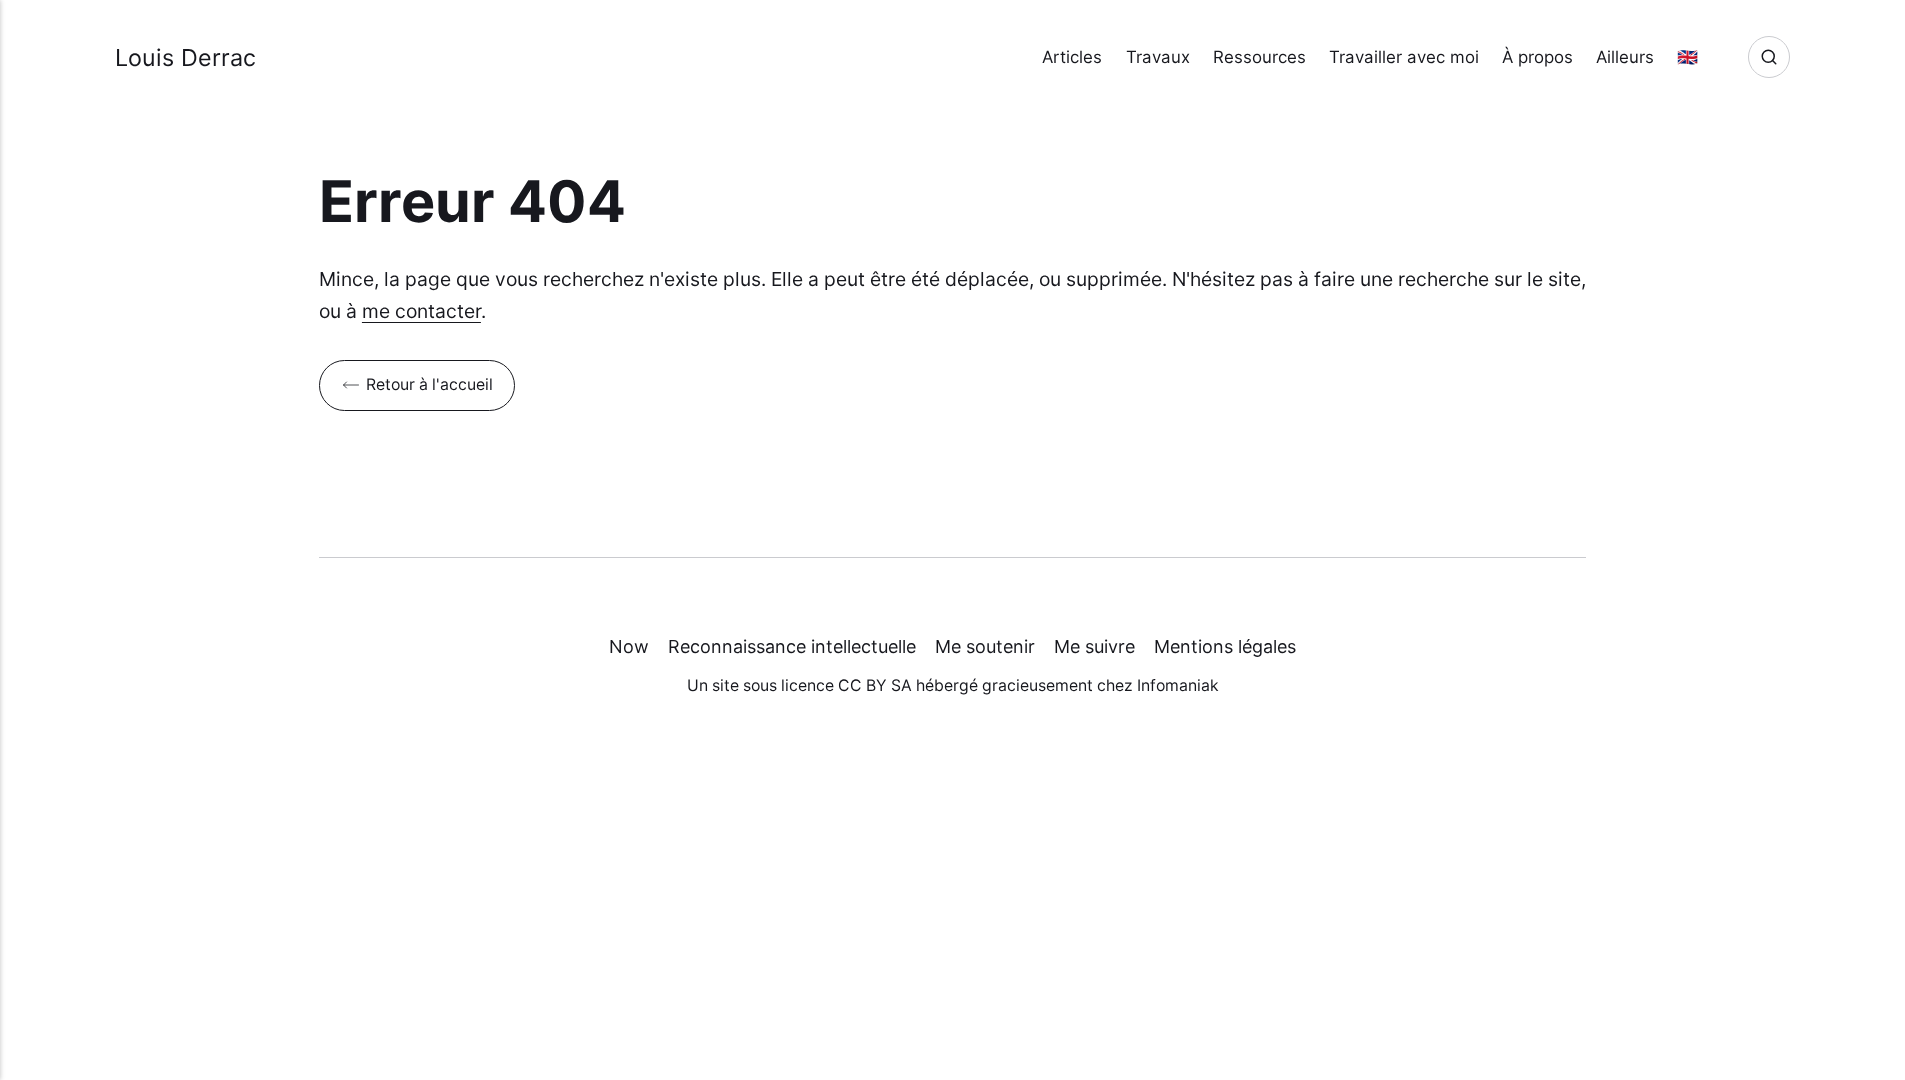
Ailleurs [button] (1625, 57)
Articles (1072, 57)
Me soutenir (985, 646)
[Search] (1769, 57)
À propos (1537, 57)
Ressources (1259, 57)
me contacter (421, 311)
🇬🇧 (1687, 57)
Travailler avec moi (1404, 57)
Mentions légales (1225, 646)
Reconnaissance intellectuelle (792, 646)
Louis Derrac (185, 57)
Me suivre (1094, 646)
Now (629, 646)
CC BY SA (875, 685)
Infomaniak (1178, 685)
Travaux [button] (1158, 57)
